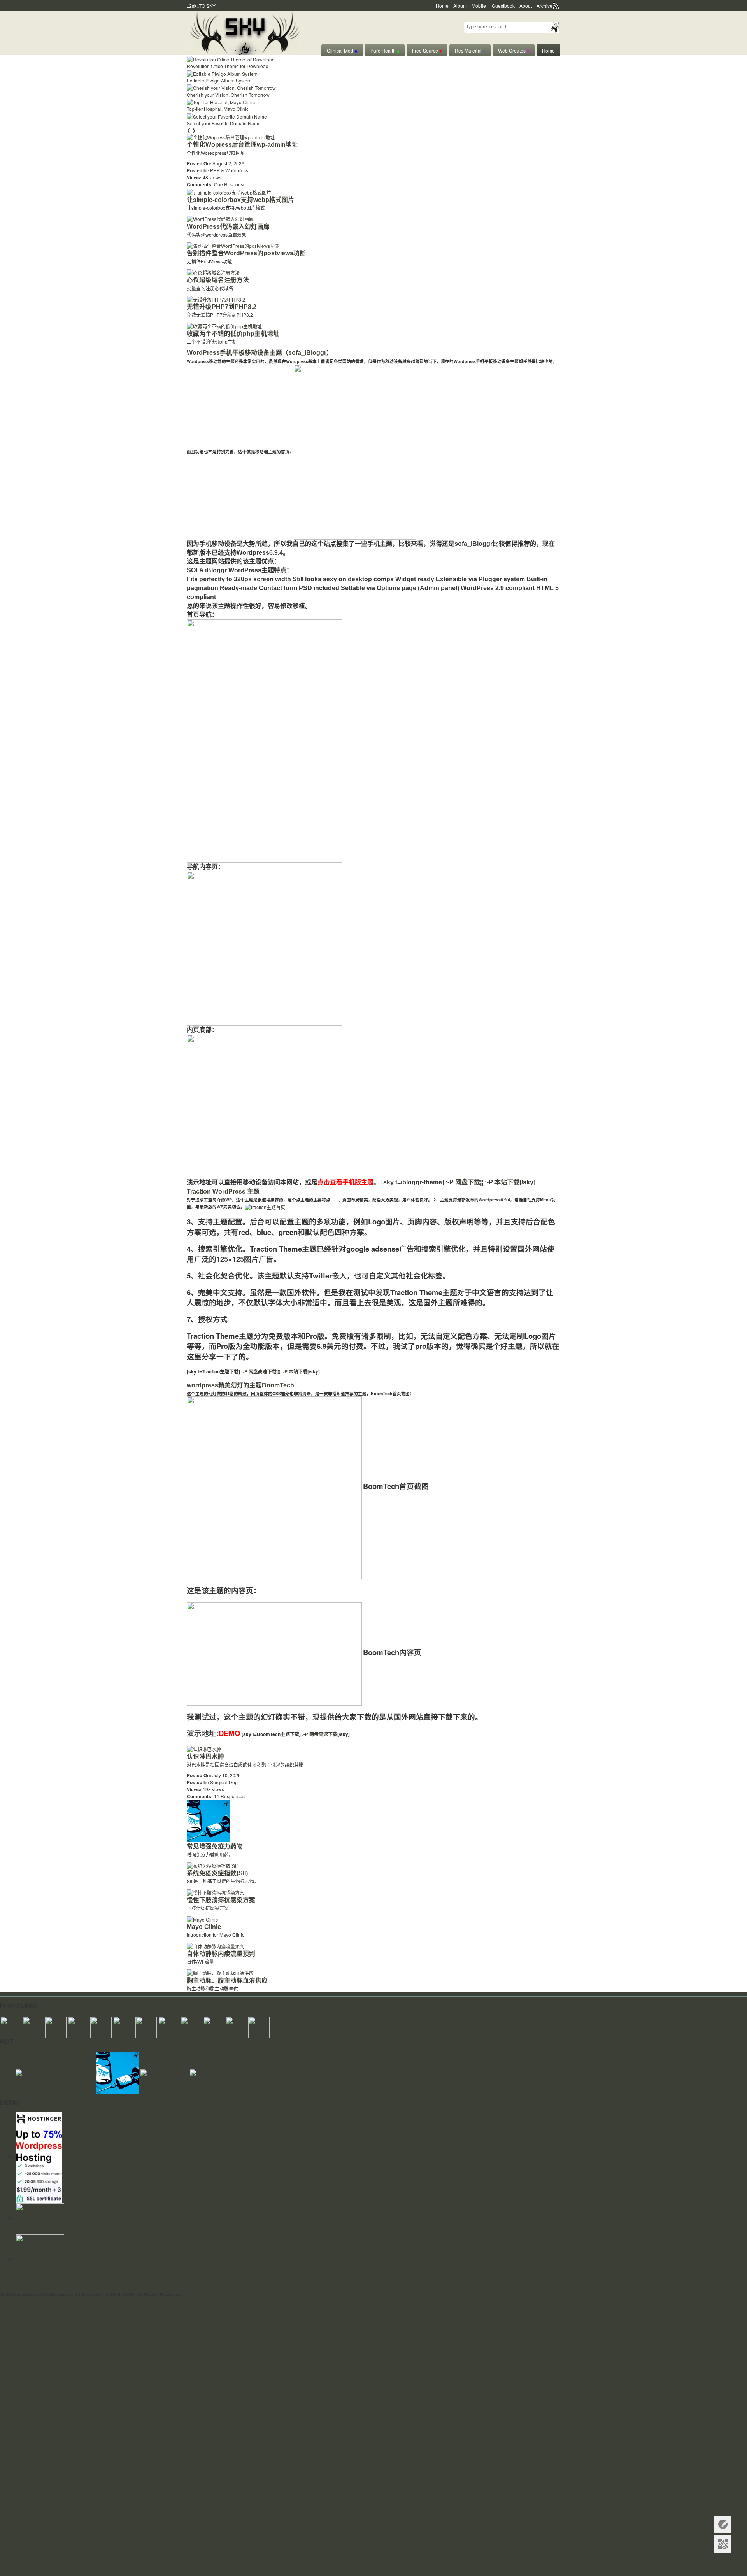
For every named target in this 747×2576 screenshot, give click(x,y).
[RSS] (40, 2218)
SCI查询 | (275, 2013)
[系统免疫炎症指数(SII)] (213, 1865)
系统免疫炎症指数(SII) (217, 1873)
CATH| (113, 2013)
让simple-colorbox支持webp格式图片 (240, 200)
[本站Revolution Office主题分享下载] (56, 2072)
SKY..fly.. (194, 2294)
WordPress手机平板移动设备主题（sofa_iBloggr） (260, 353)
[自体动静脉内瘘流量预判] (216, 1945)
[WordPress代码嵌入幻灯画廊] (220, 218)
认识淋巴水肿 (205, 1756)
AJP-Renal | (148, 2013)
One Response (230, 184)
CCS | (184, 2013)
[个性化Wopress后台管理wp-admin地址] (231, 136)
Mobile (479, 6)
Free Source (427, 50)
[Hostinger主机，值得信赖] (39, 2156)
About (526, 6)
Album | (228, 2013)
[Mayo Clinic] (202, 1918)
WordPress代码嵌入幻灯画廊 (228, 227)
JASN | (169, 2013)
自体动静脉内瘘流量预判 (221, 1954)
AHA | (18, 2013)
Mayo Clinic (204, 1927)
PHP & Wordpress (229, 170)
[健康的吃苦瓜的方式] (165, 2072)
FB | (195, 2013)
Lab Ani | (210, 2013)
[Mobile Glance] (40, 2259)
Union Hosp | (53, 2013)
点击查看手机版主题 (345, 1182)
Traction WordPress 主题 (223, 1192)
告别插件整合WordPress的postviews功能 (246, 253)
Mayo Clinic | (251, 2013)
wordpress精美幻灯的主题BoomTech (240, 1385)
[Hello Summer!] (245, 32)
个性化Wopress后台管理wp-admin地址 (242, 145)
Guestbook (503, 6)
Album (460, 6)
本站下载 (507, 1182)
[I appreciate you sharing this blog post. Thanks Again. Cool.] (101, 2026)
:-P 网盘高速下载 (258, 1371)
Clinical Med (342, 50)
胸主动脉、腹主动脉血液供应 (227, 1981)
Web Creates (514, 50)
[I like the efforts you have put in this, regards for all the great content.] (169, 2026)
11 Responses (229, 1796)
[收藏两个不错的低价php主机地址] (224, 325)
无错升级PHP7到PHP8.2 (222, 307)
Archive (544, 6)
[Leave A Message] (723, 2524)
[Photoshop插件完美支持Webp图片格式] (234, 2072)
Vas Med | (79, 2013)
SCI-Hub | (297, 2013)
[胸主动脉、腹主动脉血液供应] (220, 1972)
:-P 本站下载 (294, 1371)
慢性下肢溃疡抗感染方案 (221, 1900)
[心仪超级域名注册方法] (213, 272)
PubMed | (318, 2013)
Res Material (470, 50)
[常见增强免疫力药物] (208, 1820)
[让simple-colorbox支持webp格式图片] (229, 191)
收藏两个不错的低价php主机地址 (233, 334)
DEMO (230, 1733)
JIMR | (128, 2013)
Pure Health (385, 50)
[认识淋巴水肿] (204, 1748)
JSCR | (98, 2013)
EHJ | (6, 2013)
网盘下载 (468, 1182)
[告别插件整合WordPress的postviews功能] (233, 245)
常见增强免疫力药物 (215, 1846)
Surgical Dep (224, 1782)
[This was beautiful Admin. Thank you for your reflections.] (191, 2026)
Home (442, 6)
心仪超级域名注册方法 (218, 280)
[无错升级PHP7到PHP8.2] (216, 299)
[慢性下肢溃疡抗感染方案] (216, 1892)
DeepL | (338, 2013)
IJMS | (32, 2013)
